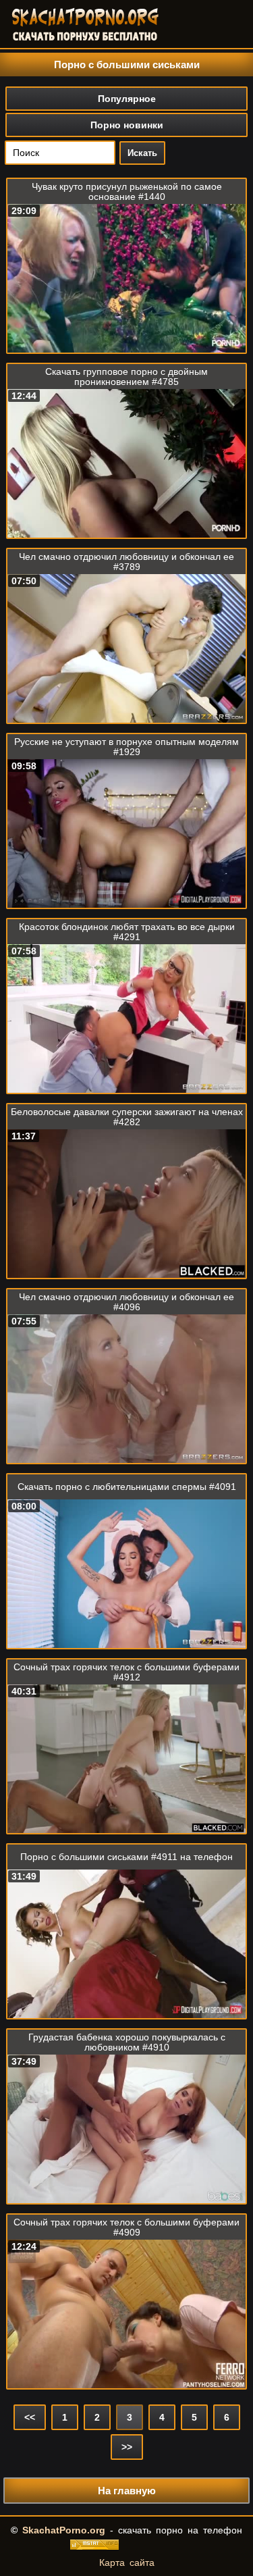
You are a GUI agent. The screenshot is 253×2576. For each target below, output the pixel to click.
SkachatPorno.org (64, 2530)
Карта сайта (127, 2562)
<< (30, 2417)
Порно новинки (127, 125)
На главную (127, 2491)
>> (127, 2447)
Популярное (127, 99)
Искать (142, 153)
